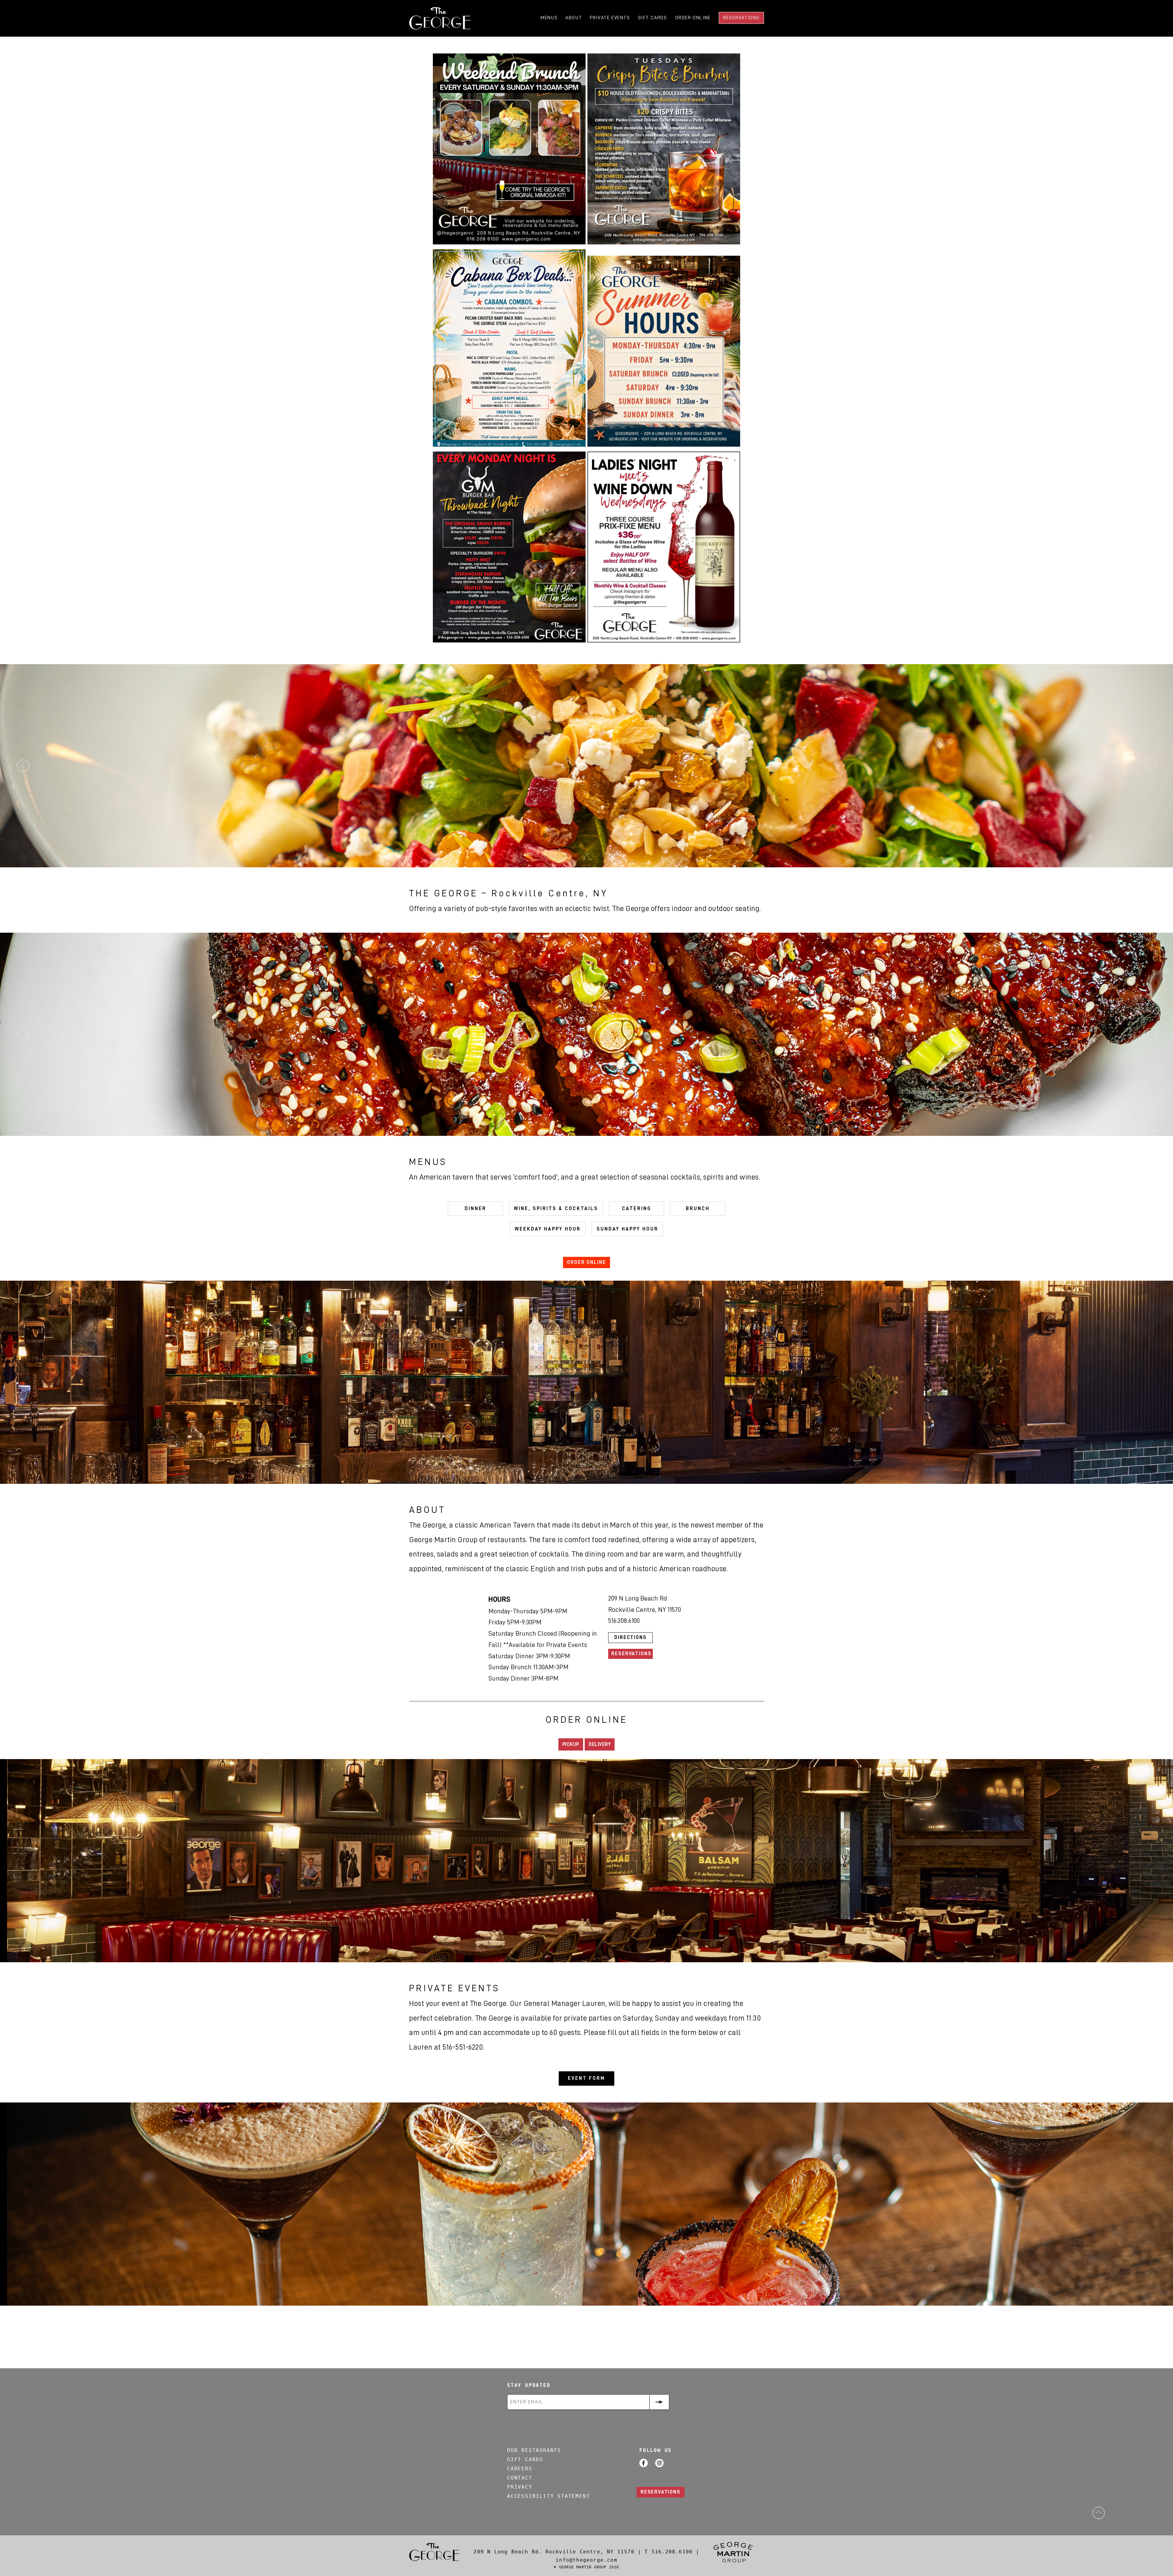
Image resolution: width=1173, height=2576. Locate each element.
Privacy (520, 2487)
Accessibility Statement (548, 2496)
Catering (637, 1209)
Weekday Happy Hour (548, 1229)
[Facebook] (644, 2463)
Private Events (610, 18)
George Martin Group (733, 2552)
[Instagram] (660, 2463)
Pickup (571, 1744)
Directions (630, 1637)
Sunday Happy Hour (627, 1229)
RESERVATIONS (661, 2492)
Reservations (741, 18)
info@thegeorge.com (586, 2560)
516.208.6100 (674, 2552)
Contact (520, 2478)
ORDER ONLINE (586, 1262)
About (574, 18)
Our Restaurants (534, 2450)
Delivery (600, 1744)
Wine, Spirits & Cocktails (556, 1209)
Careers (520, 2469)
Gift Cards (653, 18)
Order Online (693, 18)
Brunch (698, 1209)
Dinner (475, 1209)
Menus (549, 18)
